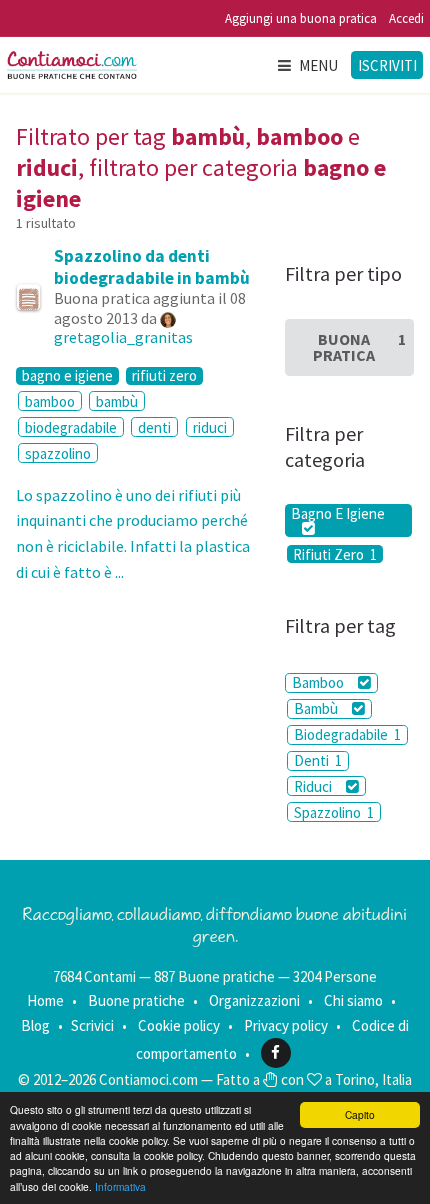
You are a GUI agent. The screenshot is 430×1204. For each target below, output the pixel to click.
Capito (360, 1114)
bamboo (50, 401)
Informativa (120, 1186)
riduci (210, 427)
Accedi (406, 18)
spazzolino (58, 453)
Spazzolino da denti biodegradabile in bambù (152, 267)
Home (45, 1000)
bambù (117, 401)
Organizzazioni (254, 1000)
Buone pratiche (136, 1000)
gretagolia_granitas (123, 337)
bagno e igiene (67, 376)
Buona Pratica (359, 347)
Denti (318, 760)
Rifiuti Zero (335, 554)
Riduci (314, 786)
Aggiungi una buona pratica (301, 18)
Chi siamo (353, 1000)
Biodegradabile (347, 734)
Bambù (317, 708)
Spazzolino (334, 812)
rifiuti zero (164, 376)
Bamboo (319, 682)
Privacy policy (286, 1025)
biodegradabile (71, 427)
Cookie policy (179, 1025)
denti (154, 427)
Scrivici (92, 1025)
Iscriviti (387, 65)
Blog (35, 1025)
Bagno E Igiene (338, 513)
